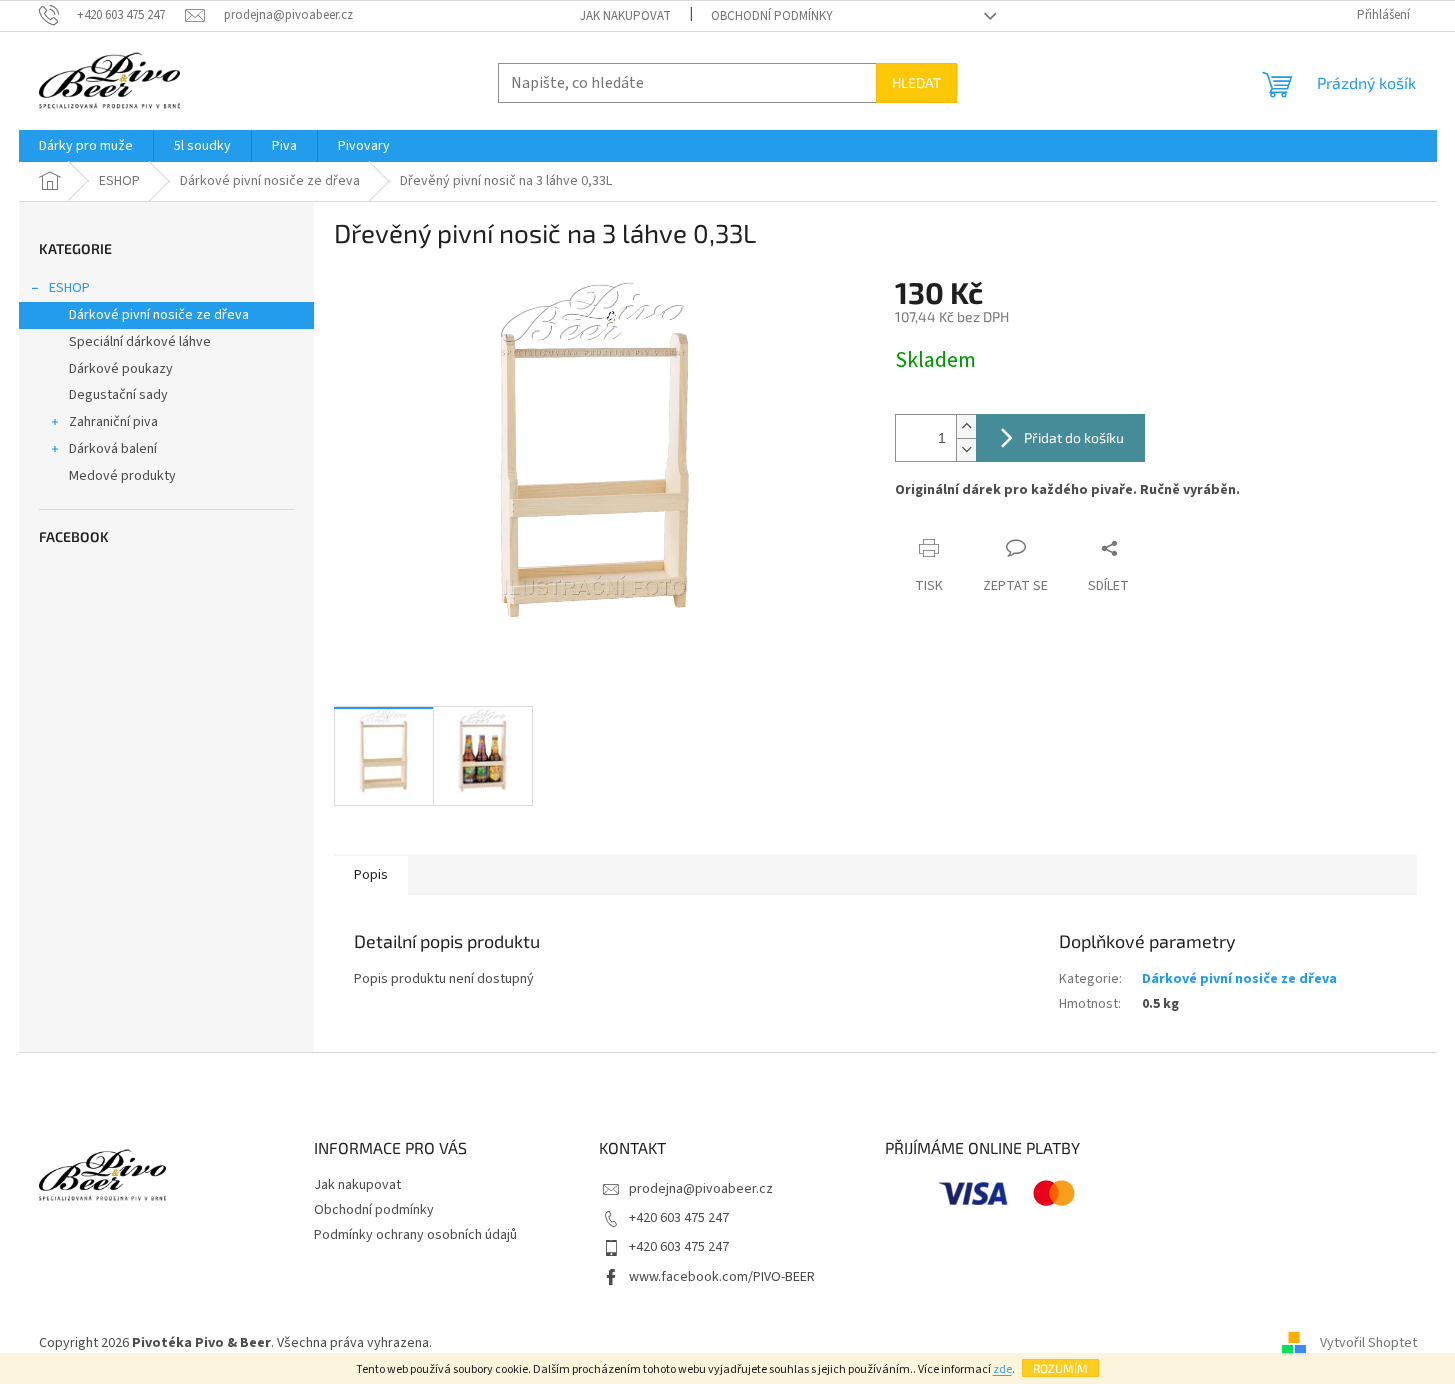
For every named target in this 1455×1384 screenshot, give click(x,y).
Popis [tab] (371, 875)
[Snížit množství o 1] (966, 449)
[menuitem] (86, 146)
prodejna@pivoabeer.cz (701, 1189)
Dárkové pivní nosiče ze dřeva (159, 315)
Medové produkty (122, 476)
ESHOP (69, 288)
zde (1002, 1369)
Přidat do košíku (1074, 437)
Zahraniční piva (113, 422)
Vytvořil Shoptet (1368, 1343)
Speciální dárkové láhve (140, 342)
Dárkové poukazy (121, 369)
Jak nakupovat (625, 16)
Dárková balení (113, 449)
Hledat (916, 82)
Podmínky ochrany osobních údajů (415, 1235)
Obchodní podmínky (772, 16)
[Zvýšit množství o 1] (966, 426)
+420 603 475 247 (679, 1218)
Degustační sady (118, 395)
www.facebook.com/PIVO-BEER (722, 1277)
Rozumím (1060, 1368)
